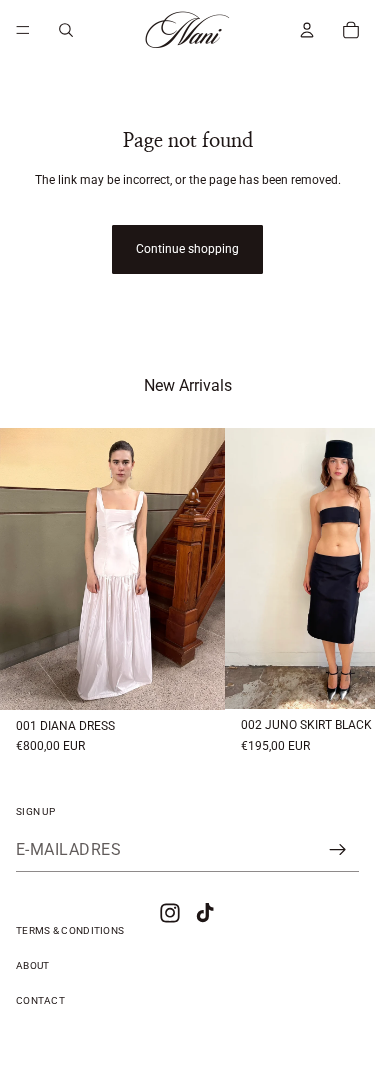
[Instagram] (170, 913)
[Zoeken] (66, 30)
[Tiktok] (205, 913)
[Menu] (23, 30)
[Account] (307, 30)
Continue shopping (187, 249)
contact (40, 1000)
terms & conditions (70, 930)
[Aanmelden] (338, 850)
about (33, 965)
